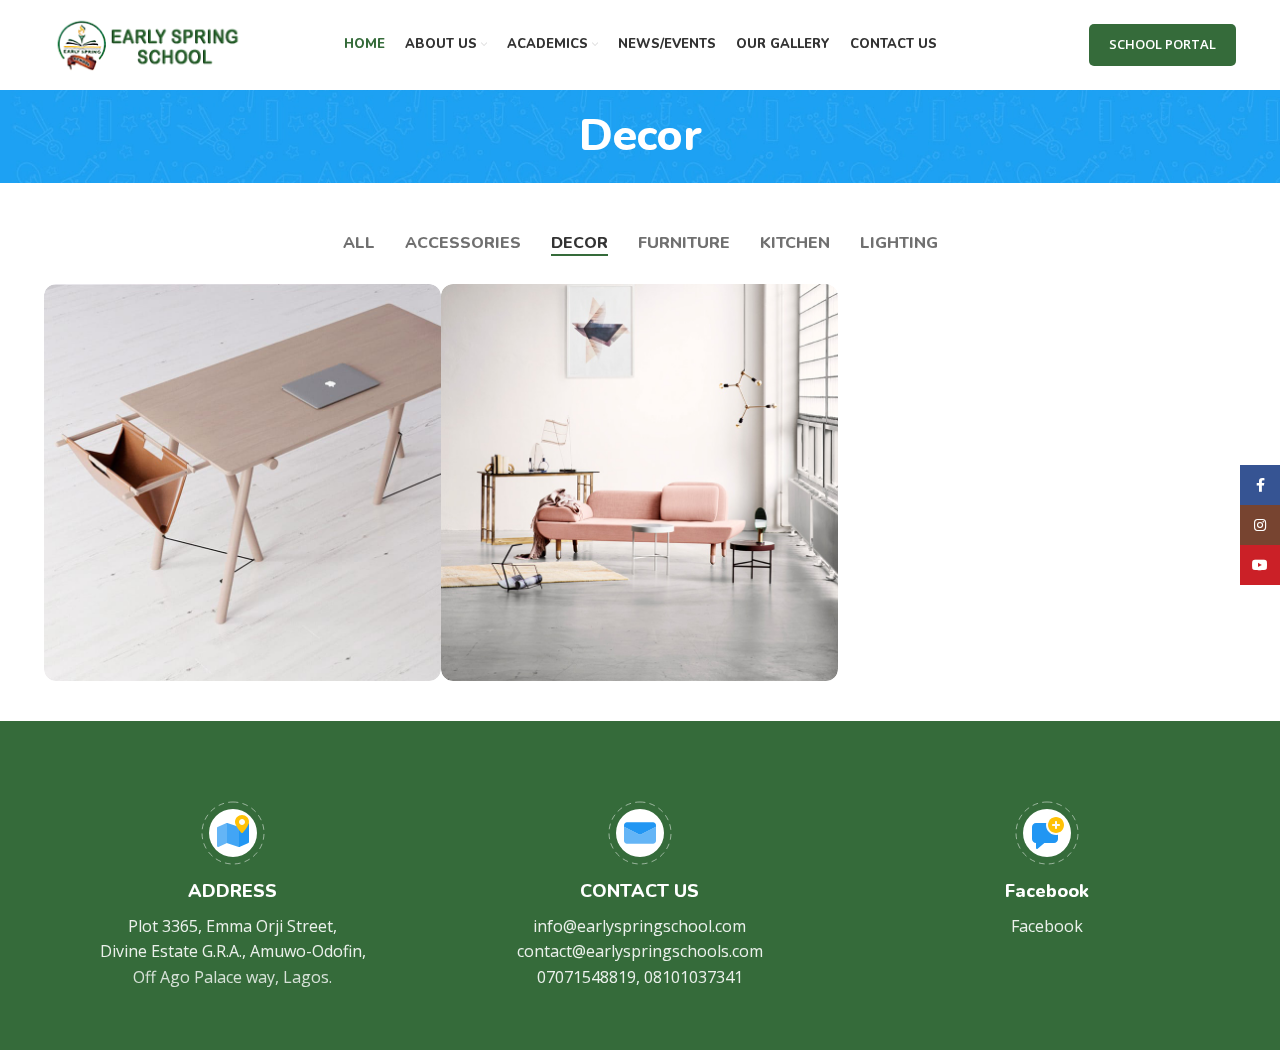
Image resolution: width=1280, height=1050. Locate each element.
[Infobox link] (232, 895)
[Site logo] (148, 43)
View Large (416, 306)
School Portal (1162, 44)
